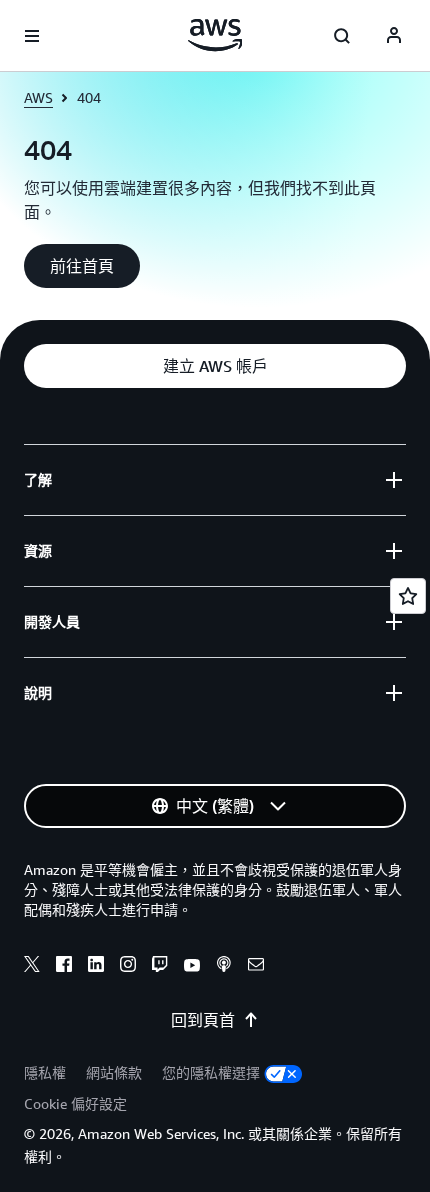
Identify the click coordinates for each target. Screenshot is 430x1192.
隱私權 (45, 1072)
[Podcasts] (224, 967)
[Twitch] (160, 967)
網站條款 (114, 1072)
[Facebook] (64, 967)
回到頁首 (203, 1020)
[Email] (256, 967)
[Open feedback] (408, 596)
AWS (38, 97)
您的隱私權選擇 (211, 1072)
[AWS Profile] (394, 36)
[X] (32, 967)
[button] (82, 266)
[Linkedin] (96, 967)
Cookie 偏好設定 (75, 1103)
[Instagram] (128, 967)
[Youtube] (192, 967)
